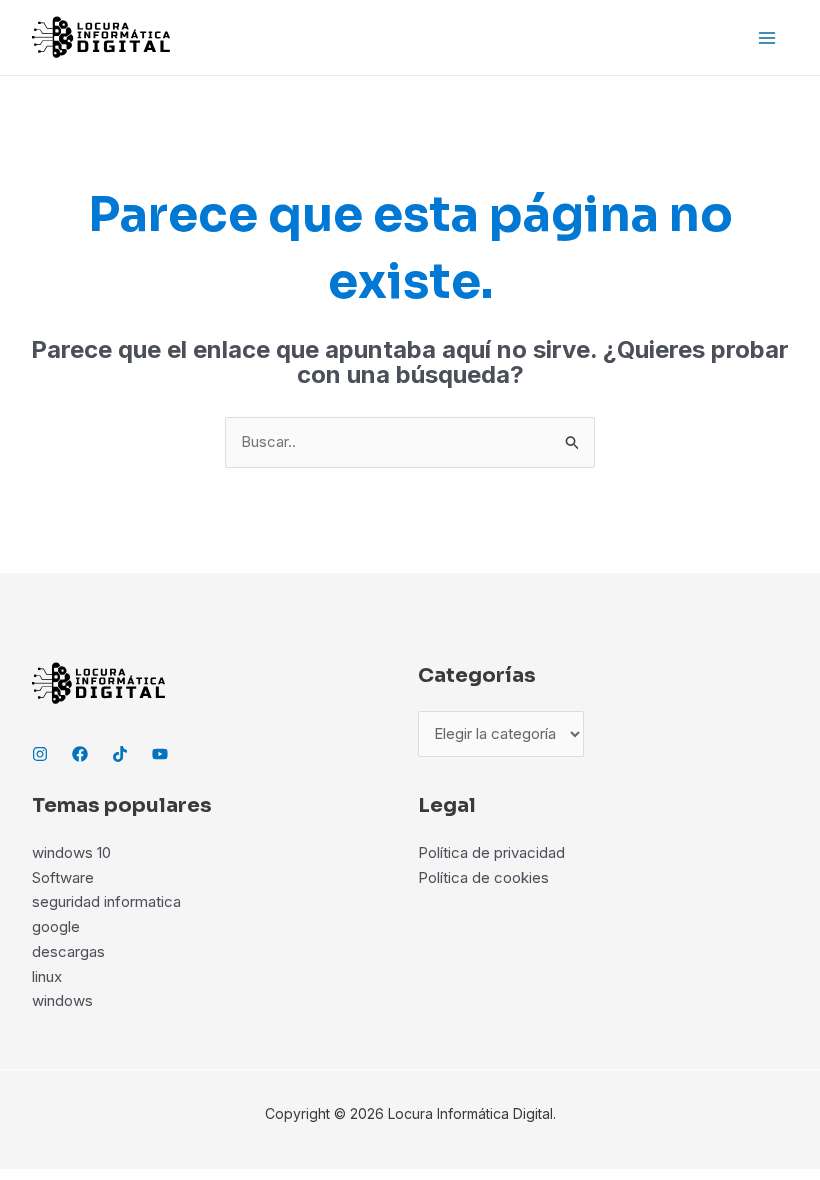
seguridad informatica (106, 901)
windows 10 (71, 852)
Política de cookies (483, 877)
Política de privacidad (491, 852)
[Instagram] (40, 754)
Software (63, 877)
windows (62, 1000)
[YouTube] (160, 754)
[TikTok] (120, 754)
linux (47, 976)
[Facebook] (80, 754)
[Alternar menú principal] (767, 37)
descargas (68, 951)
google (56, 926)
